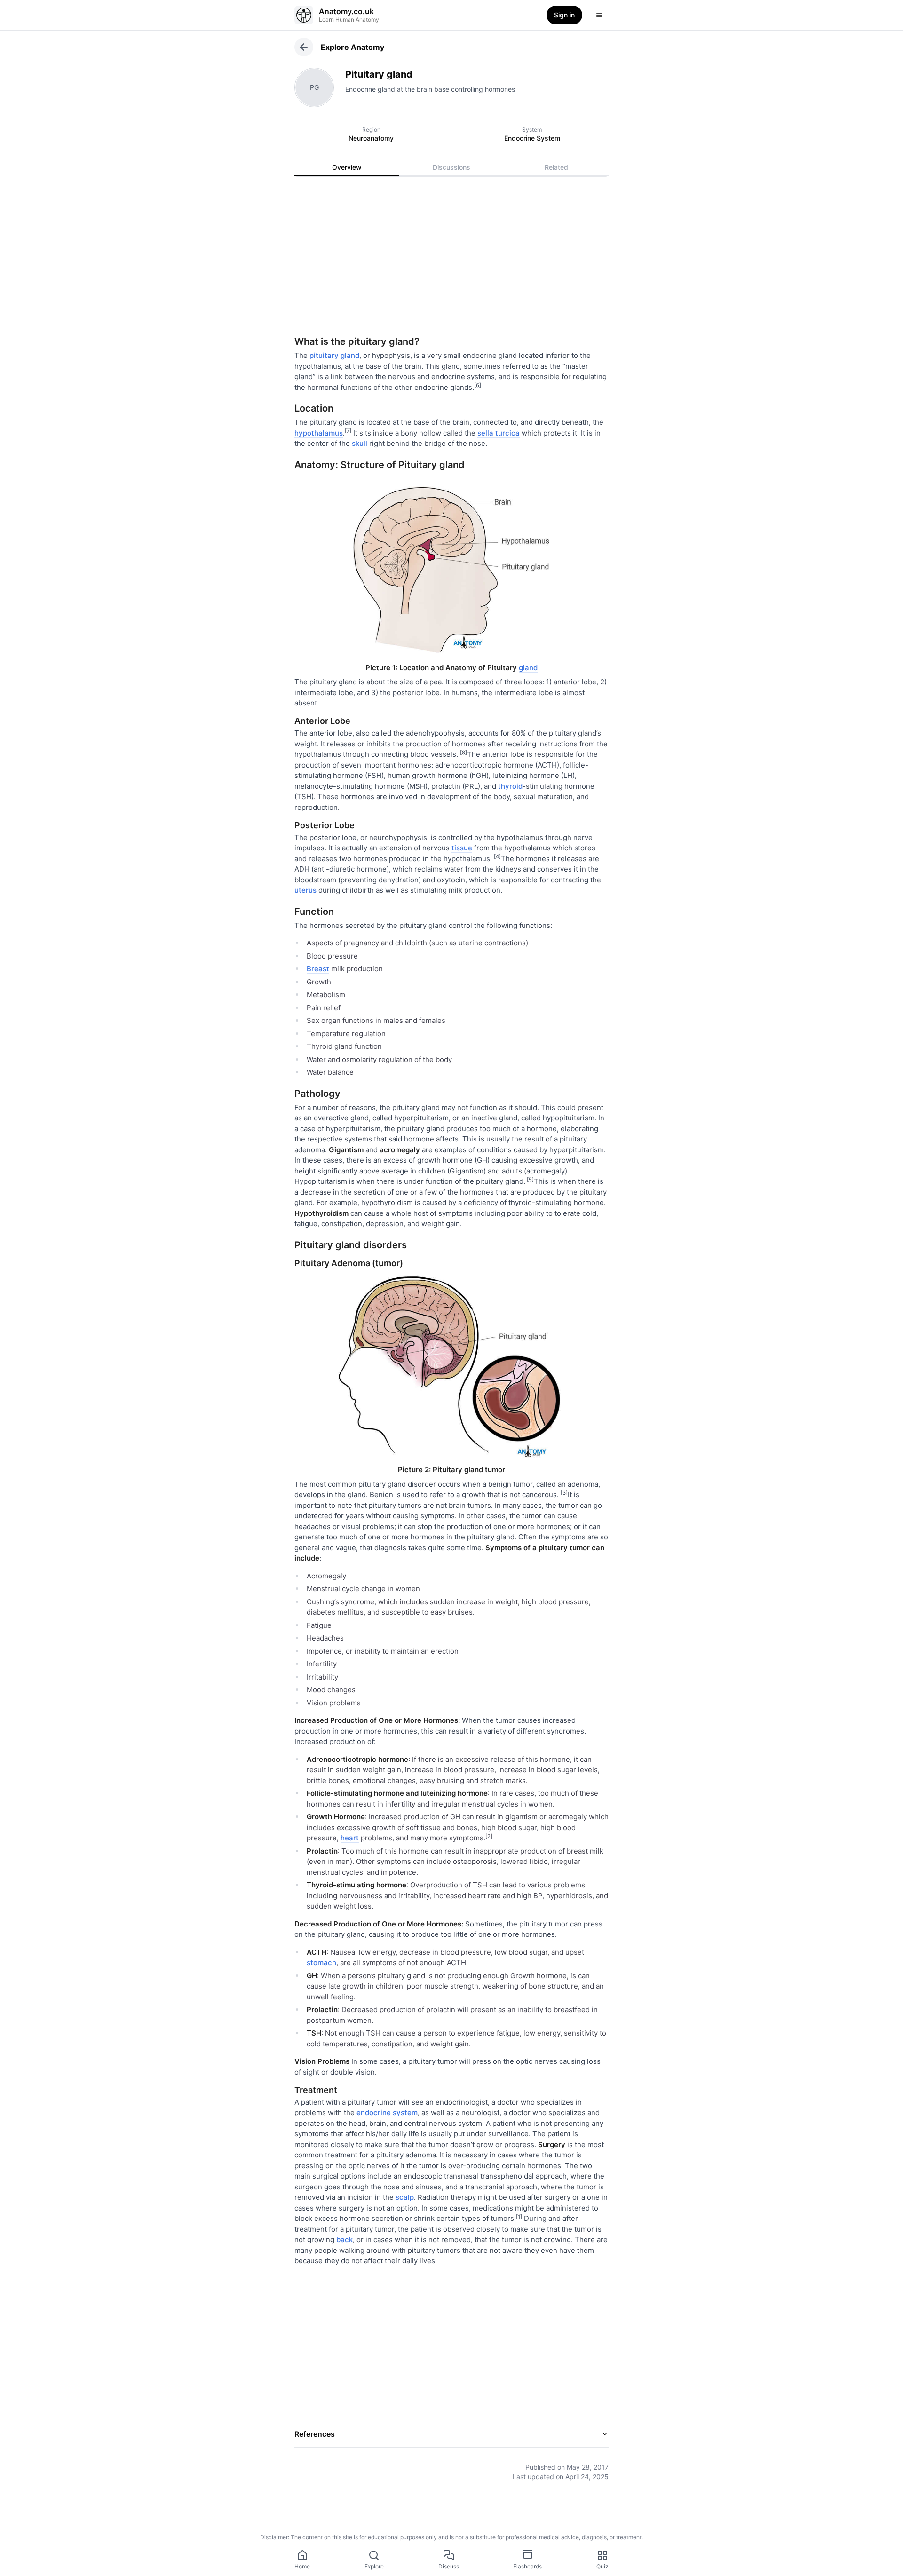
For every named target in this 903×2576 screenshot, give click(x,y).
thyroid (510, 786)
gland (528, 668)
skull (360, 443)
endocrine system (387, 2112)
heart (350, 1838)
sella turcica (499, 433)
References (315, 2434)
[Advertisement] (451, 260)
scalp (405, 2197)
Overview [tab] (347, 167)
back (345, 2239)
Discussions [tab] (451, 167)
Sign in (564, 15)
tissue (462, 848)
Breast (318, 969)
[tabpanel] (451, 1331)
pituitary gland (334, 355)
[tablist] (451, 167)
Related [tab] (556, 167)
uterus (305, 890)
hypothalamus (319, 433)
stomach (321, 1962)
